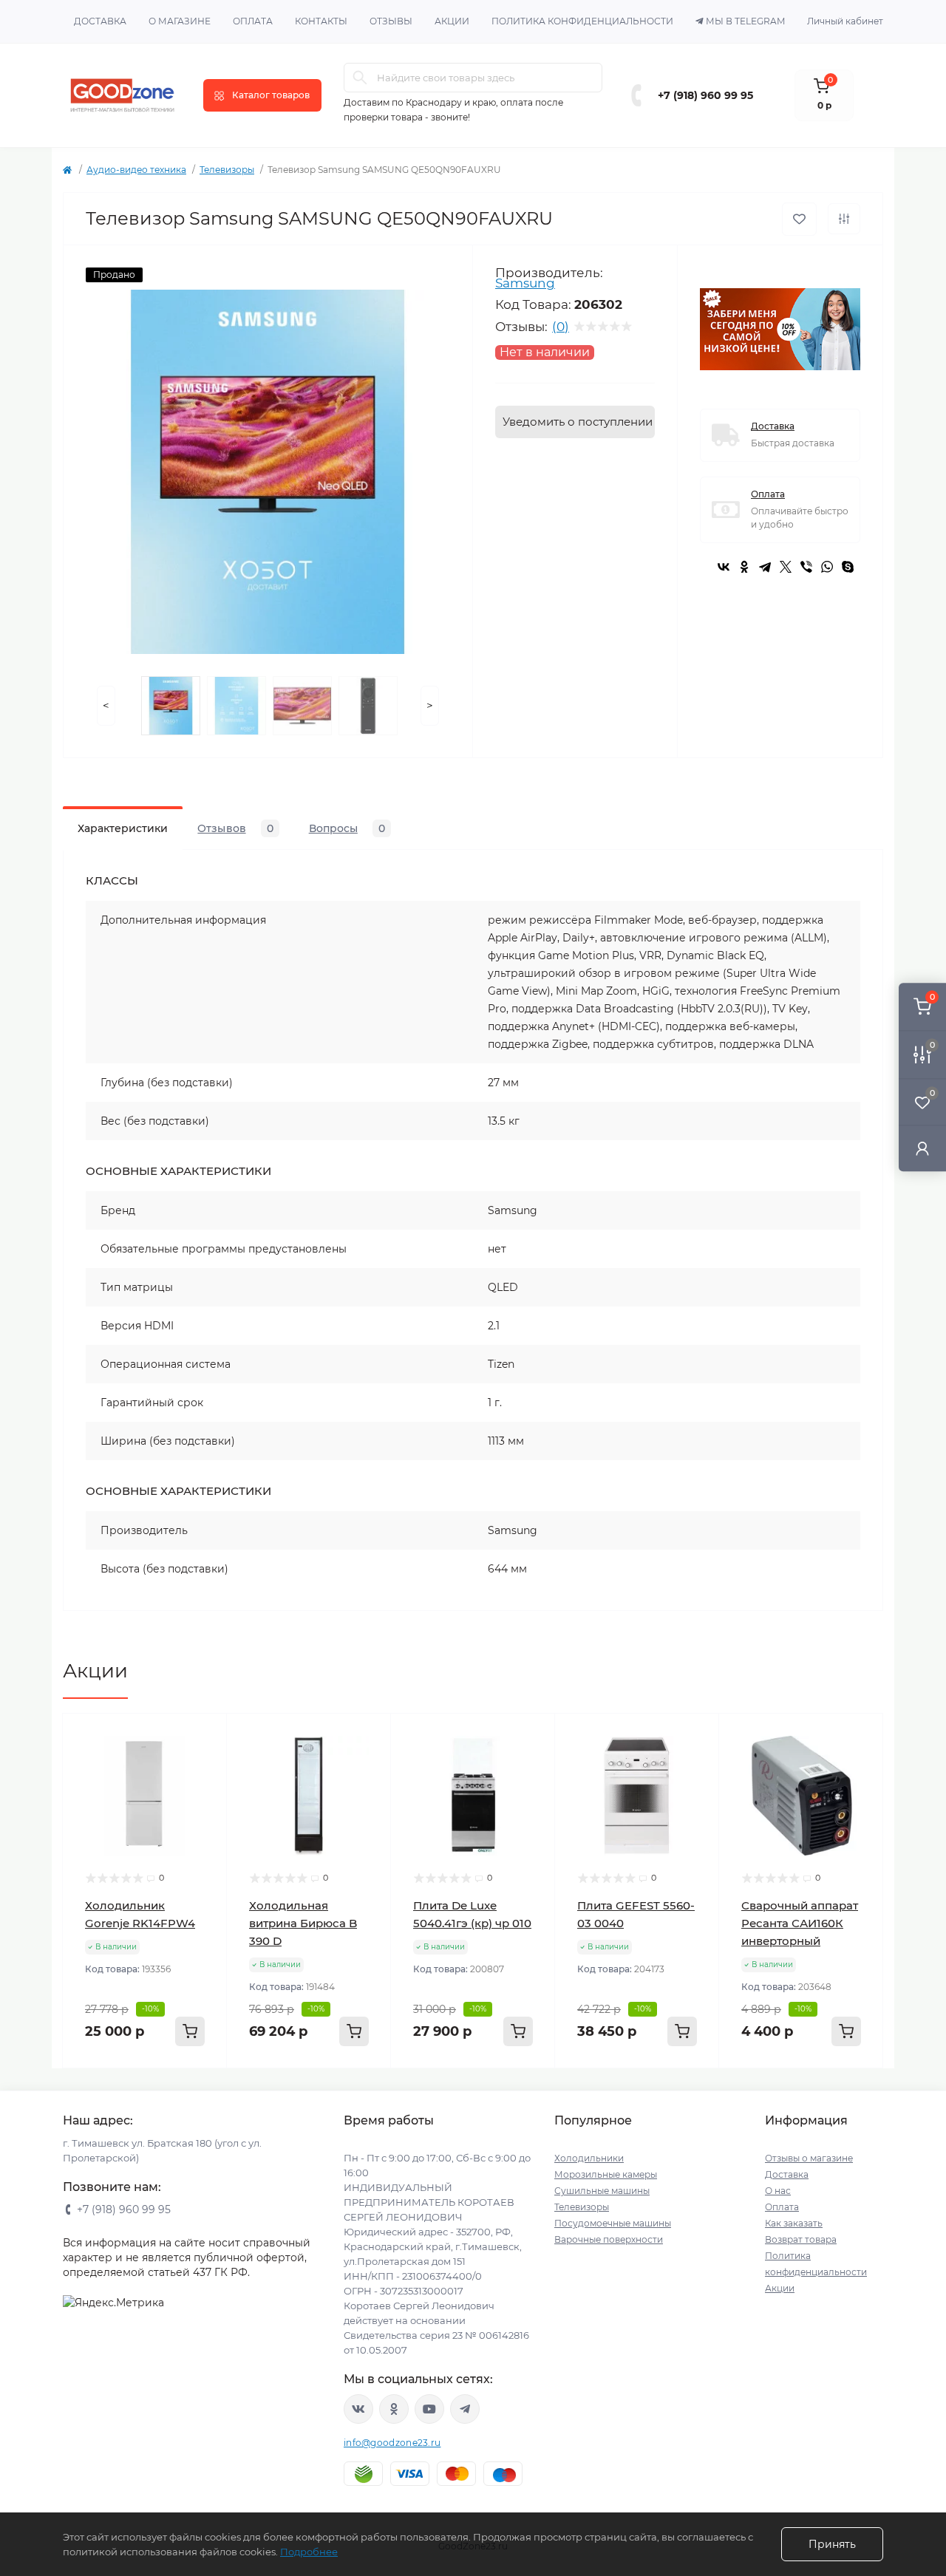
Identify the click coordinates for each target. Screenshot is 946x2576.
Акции (452, 21)
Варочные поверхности (609, 2239)
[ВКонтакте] (724, 567)
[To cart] (190, 2031)
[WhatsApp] (827, 567)
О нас (778, 2191)
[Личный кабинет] (922, 1148)
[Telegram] (765, 567)
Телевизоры (227, 170)
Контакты (321, 21)
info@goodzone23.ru (392, 2443)
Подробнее (309, 2552)
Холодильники (589, 2158)
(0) (561, 327)
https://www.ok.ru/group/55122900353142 (394, 2409)
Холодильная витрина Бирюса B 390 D (303, 1923)
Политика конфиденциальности (582, 21)
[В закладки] (799, 219)
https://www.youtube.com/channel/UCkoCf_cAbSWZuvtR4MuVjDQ (429, 2409)
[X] (786, 567)
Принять (832, 2544)
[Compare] (205, 1792)
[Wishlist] (205, 1764)
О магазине (180, 21)
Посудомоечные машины (613, 2223)
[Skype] (848, 567)
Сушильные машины (602, 2191)
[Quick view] (205, 1736)
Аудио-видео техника (136, 170)
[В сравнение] (844, 219)
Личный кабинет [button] (845, 21)
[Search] (360, 78)
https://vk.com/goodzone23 (358, 2409)
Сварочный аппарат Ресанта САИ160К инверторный (800, 1923)
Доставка (100, 21)
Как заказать (794, 2223)
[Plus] (197, 2090)
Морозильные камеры (606, 2174)
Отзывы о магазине (809, 2158)
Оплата (253, 21)
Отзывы (391, 21)
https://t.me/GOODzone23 (465, 2409)
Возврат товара (801, 2239)
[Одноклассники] (744, 567)
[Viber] (806, 567)
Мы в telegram (745, 21)
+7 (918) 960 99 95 (705, 95)
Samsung (525, 283)
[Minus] (93, 2090)
